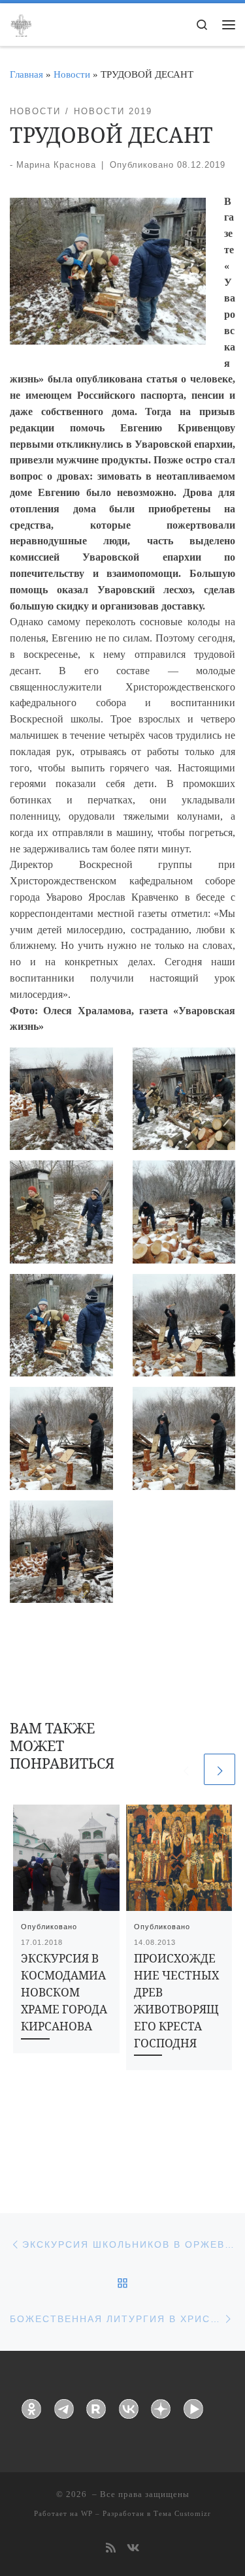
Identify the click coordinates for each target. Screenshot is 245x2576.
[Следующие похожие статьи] (220, 1769)
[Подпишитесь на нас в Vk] (133, 2549)
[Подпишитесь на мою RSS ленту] (111, 2549)
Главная (26, 74)
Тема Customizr (182, 2513)
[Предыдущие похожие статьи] (186, 1769)
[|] (21, 23)
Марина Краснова (56, 165)
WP (87, 2513)
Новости (72, 74)
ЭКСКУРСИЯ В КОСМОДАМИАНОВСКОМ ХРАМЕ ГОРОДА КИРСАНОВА (64, 1992)
